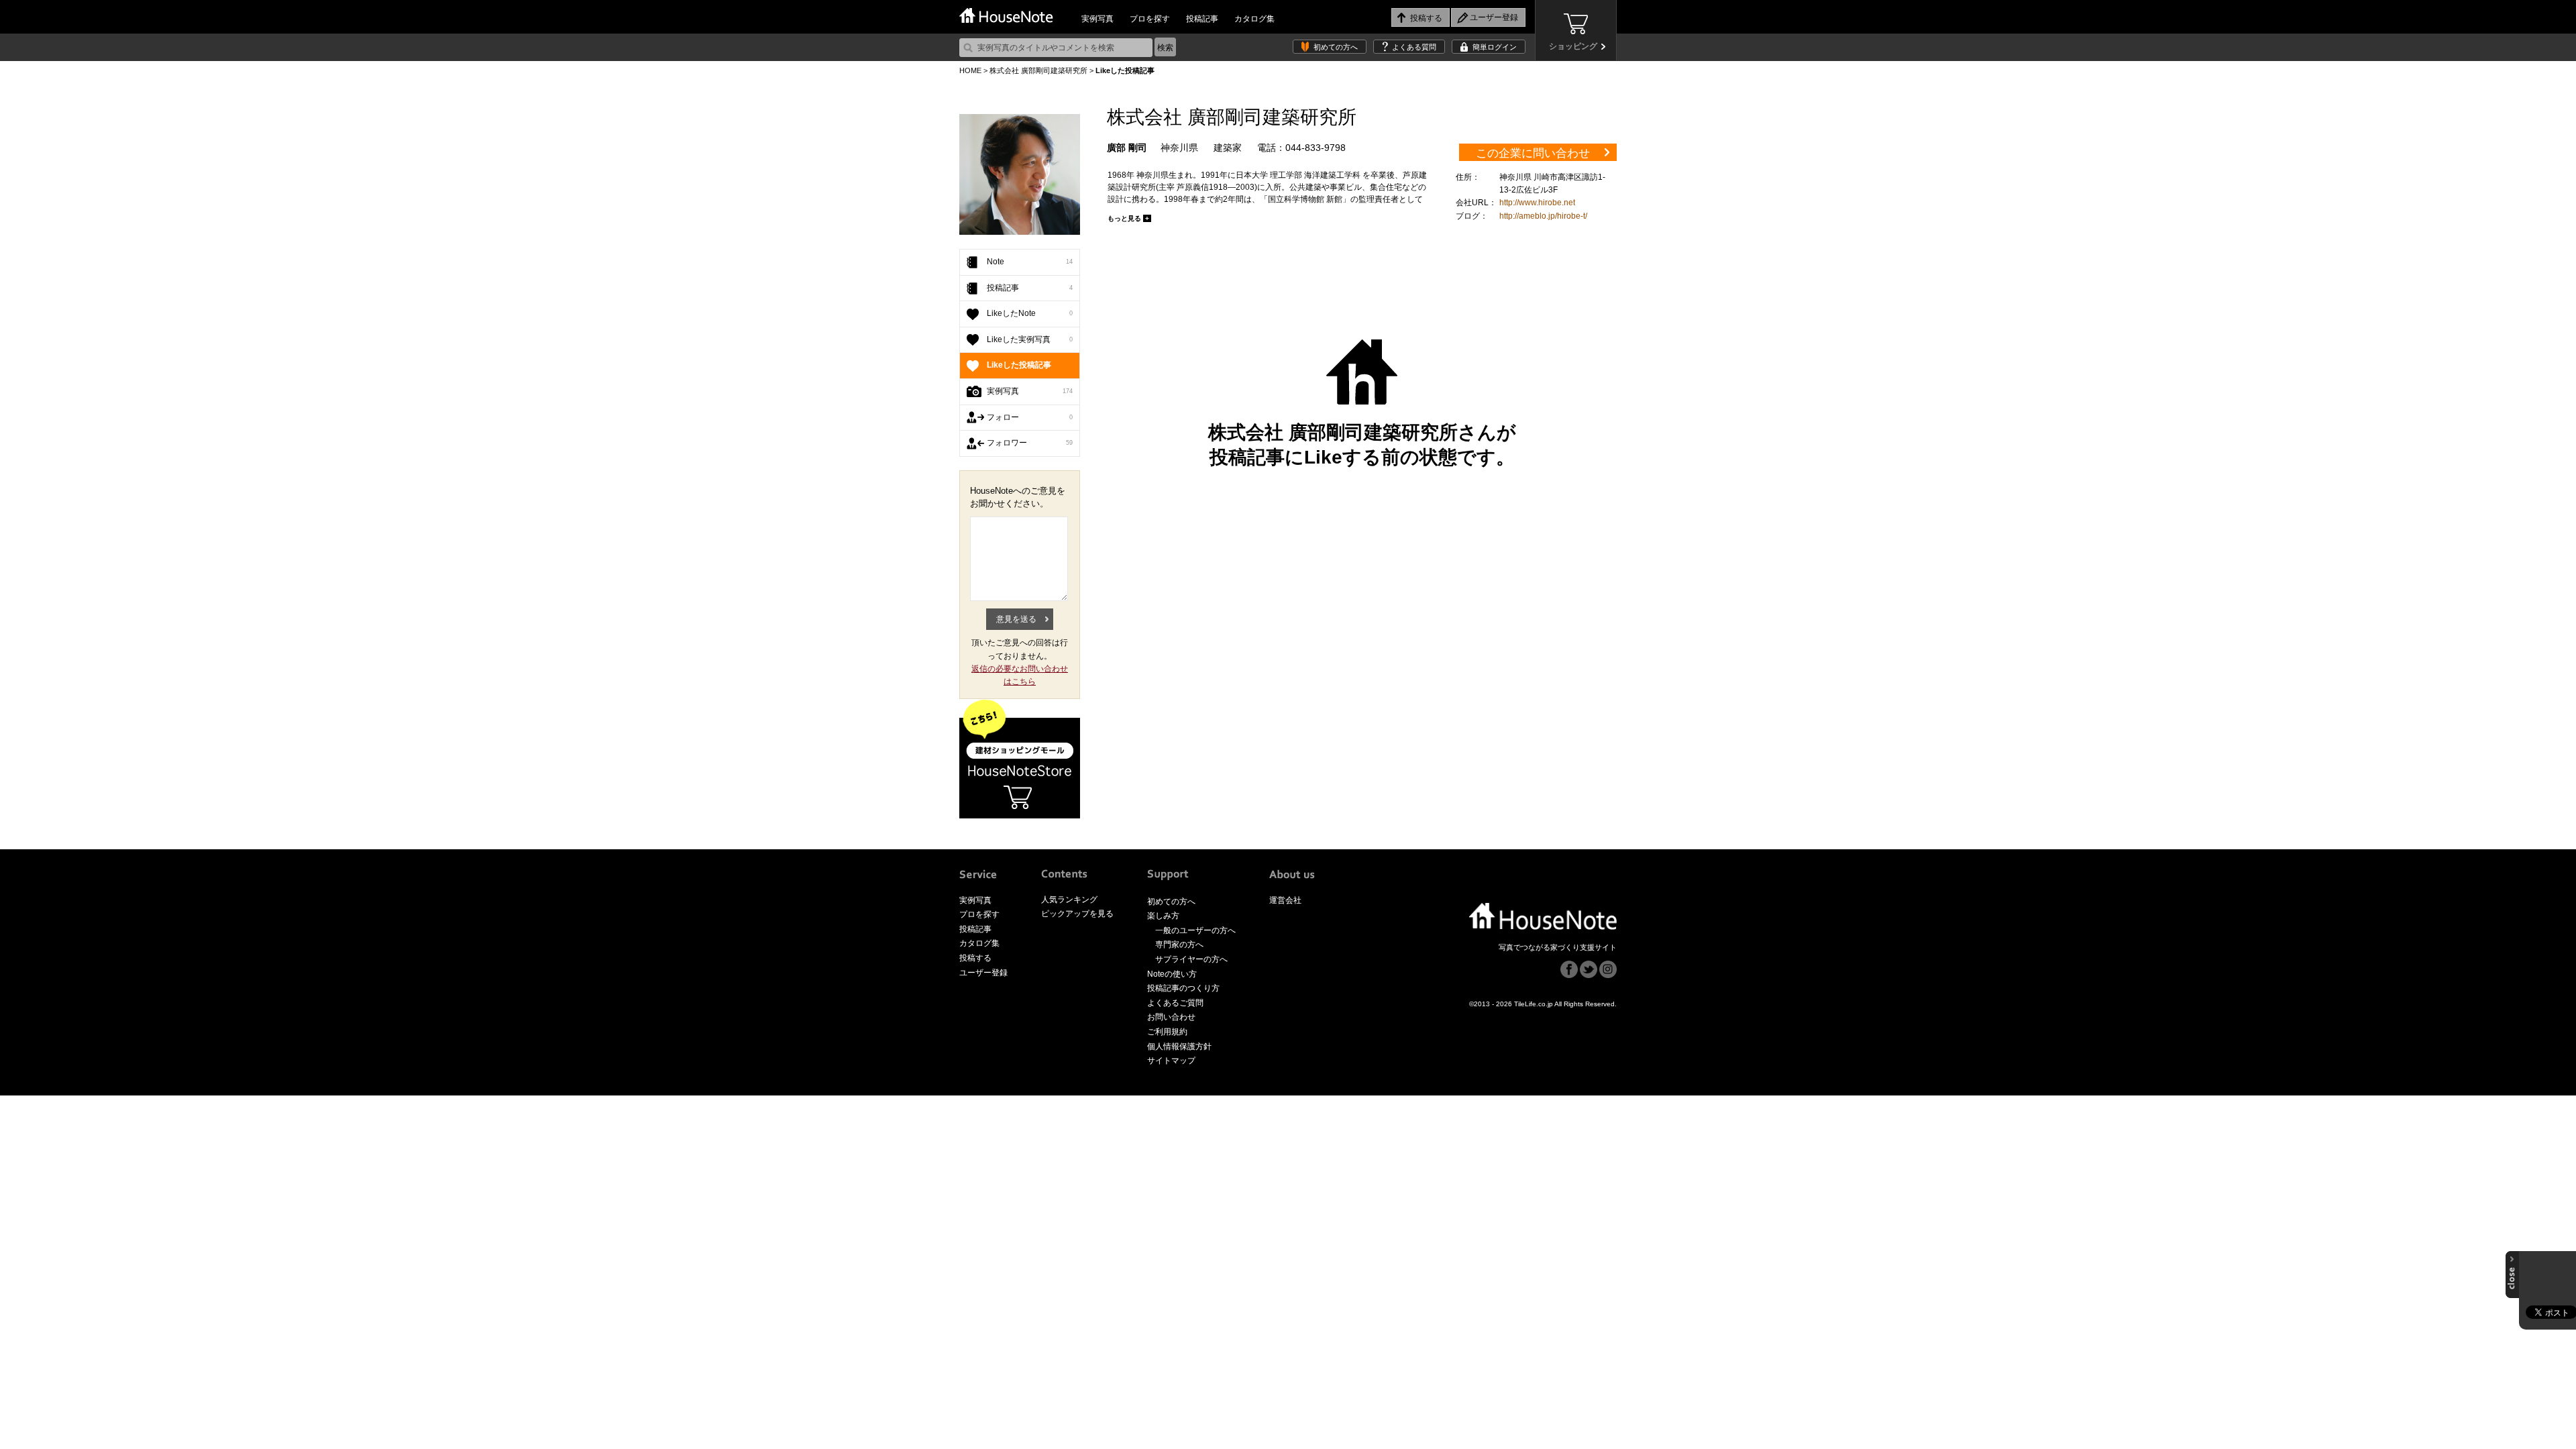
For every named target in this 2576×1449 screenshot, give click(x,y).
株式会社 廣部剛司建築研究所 (1038, 70)
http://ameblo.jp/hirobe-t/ (1543, 216)
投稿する (975, 958)
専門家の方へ (1179, 945)
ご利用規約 (1167, 1032)
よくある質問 (1414, 47)
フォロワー (1030, 443)
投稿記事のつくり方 (1183, 988)
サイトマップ (1171, 1061)
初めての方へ (1336, 47)
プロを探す (1150, 19)
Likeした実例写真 (1030, 339)
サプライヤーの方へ (1191, 959)
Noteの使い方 (1172, 974)
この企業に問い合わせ (1533, 153)
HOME (970, 70)
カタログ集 (1254, 19)
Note (1030, 262)
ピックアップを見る (1077, 914)
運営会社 (1285, 900)
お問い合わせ (1171, 1017)
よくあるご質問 (1175, 1003)
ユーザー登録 (983, 973)
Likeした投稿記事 (1019, 365)
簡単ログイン (1495, 47)
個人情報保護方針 (1179, 1046)
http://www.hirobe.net (1537, 203)
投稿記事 (1202, 19)
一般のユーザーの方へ (1195, 930)
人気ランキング (1069, 900)
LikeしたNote (1030, 313)
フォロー (1030, 417)
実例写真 (1097, 19)
